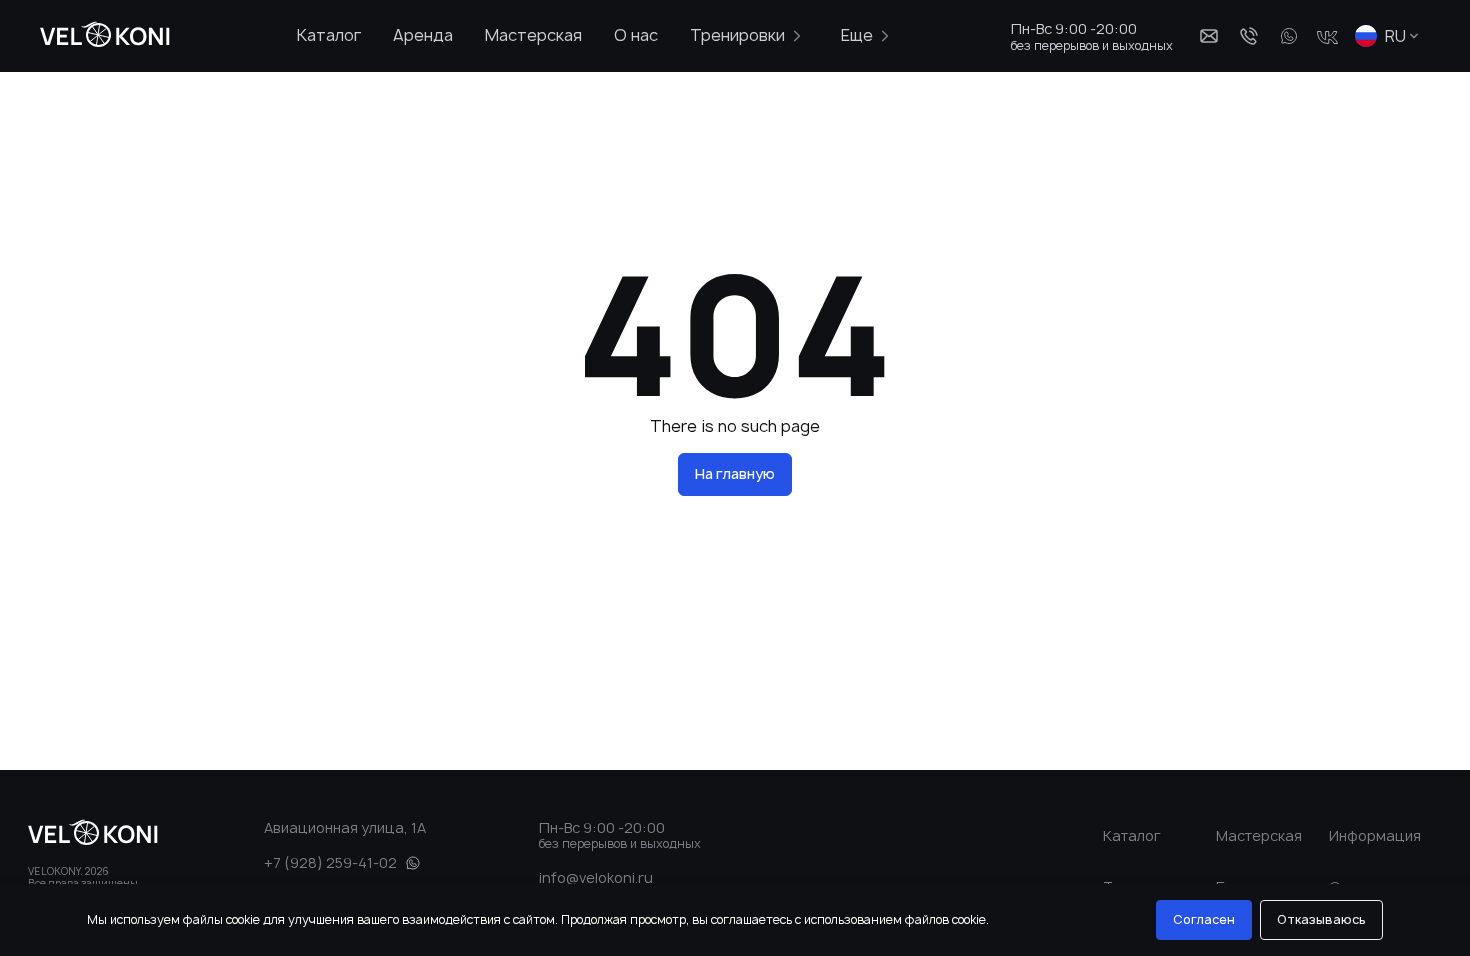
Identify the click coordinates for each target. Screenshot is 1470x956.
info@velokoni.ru (596, 877)
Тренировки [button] (737, 35)
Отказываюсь (1321, 919)
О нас (636, 35)
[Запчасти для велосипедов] (99, 36)
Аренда (423, 35)
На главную (735, 473)
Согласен (1204, 919)
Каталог (329, 35)
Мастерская (533, 35)
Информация (1375, 835)
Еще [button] (857, 35)
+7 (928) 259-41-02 (330, 862)
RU (1395, 36)
